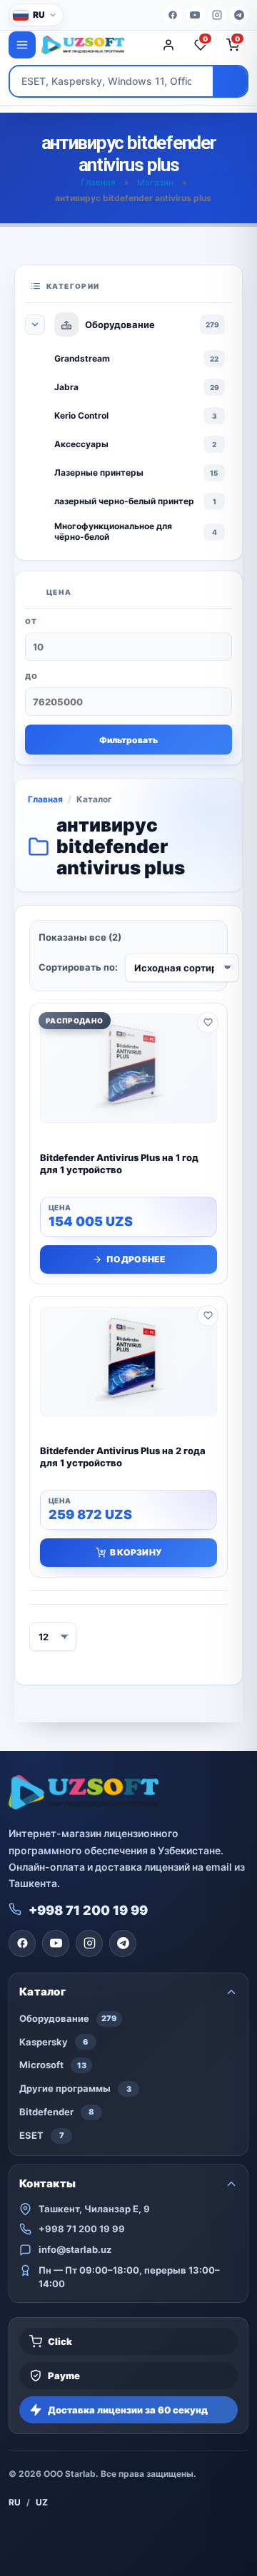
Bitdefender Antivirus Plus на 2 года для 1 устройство (123, 1457)
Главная (98, 182)
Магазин (155, 182)
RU (15, 2502)
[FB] (173, 15)
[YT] (195, 15)
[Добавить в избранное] (208, 1023)
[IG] (217, 15)
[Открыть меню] (22, 45)
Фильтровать (128, 740)
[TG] (239, 15)
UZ (42, 2502)
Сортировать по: (78, 967)
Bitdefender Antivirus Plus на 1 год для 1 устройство (119, 1164)
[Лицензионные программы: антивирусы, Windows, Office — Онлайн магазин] (94, 45)
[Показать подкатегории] (35, 324)
